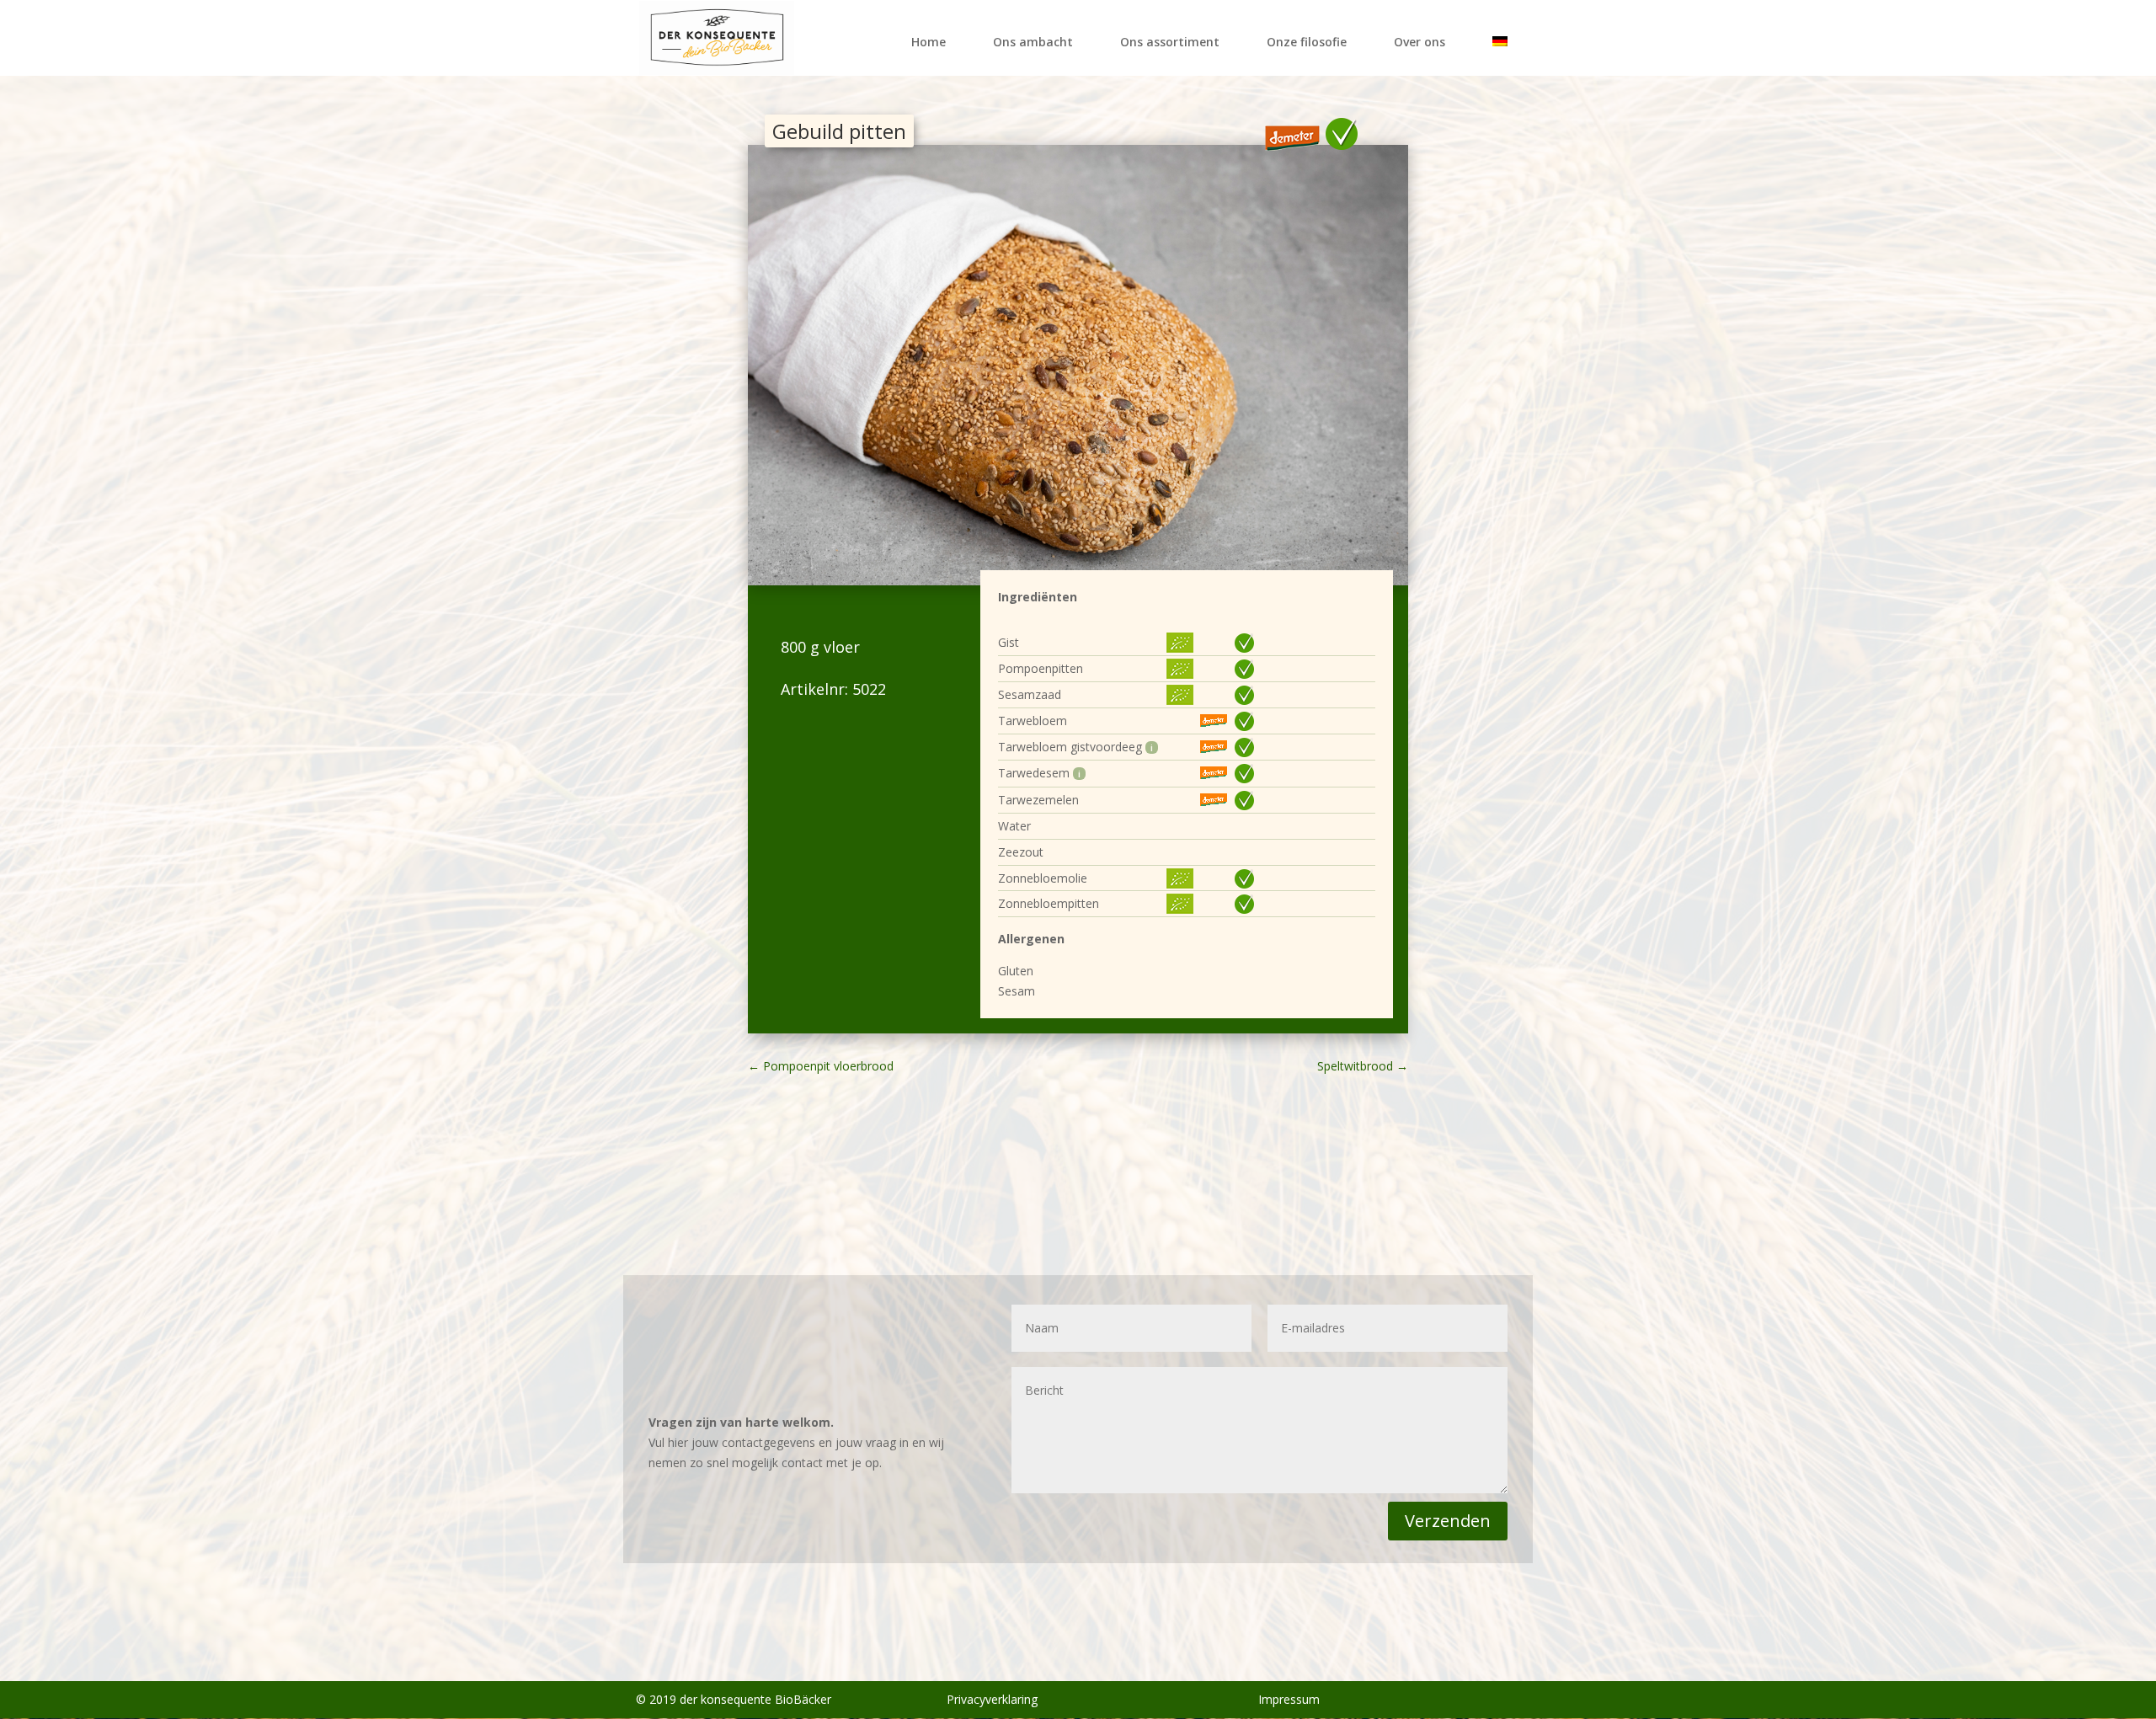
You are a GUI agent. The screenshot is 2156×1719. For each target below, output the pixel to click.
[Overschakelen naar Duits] (1500, 52)
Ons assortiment (1170, 42)
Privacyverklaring (992, 1699)
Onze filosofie (1307, 42)
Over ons (1420, 42)
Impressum (1289, 1699)
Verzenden (1448, 1521)
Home (929, 42)
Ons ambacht (1033, 42)
